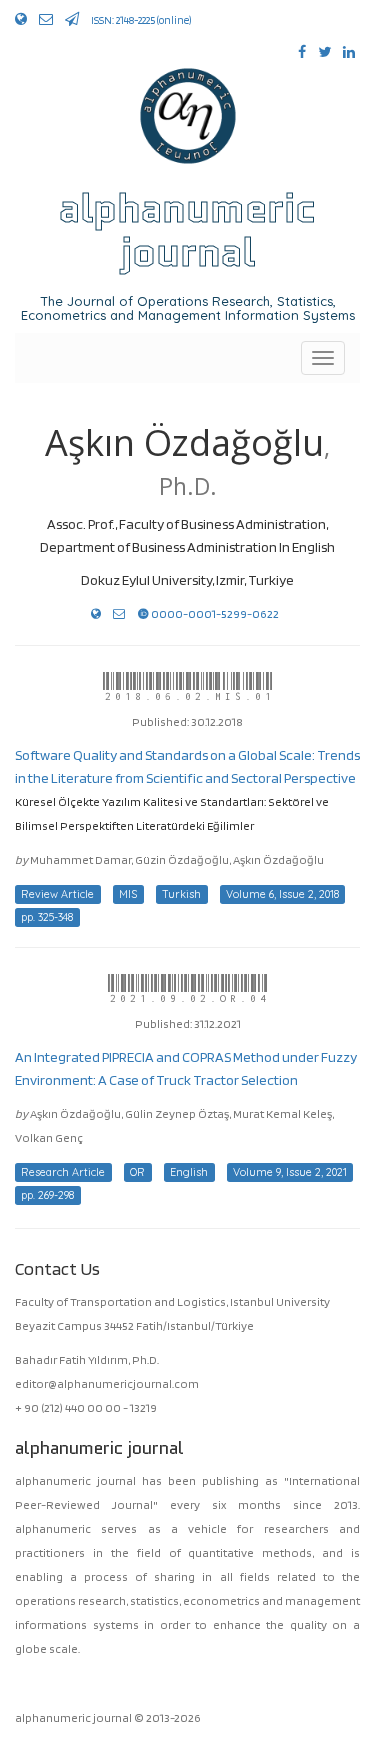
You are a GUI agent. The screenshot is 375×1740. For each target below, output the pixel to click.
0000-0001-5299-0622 (214, 613)
